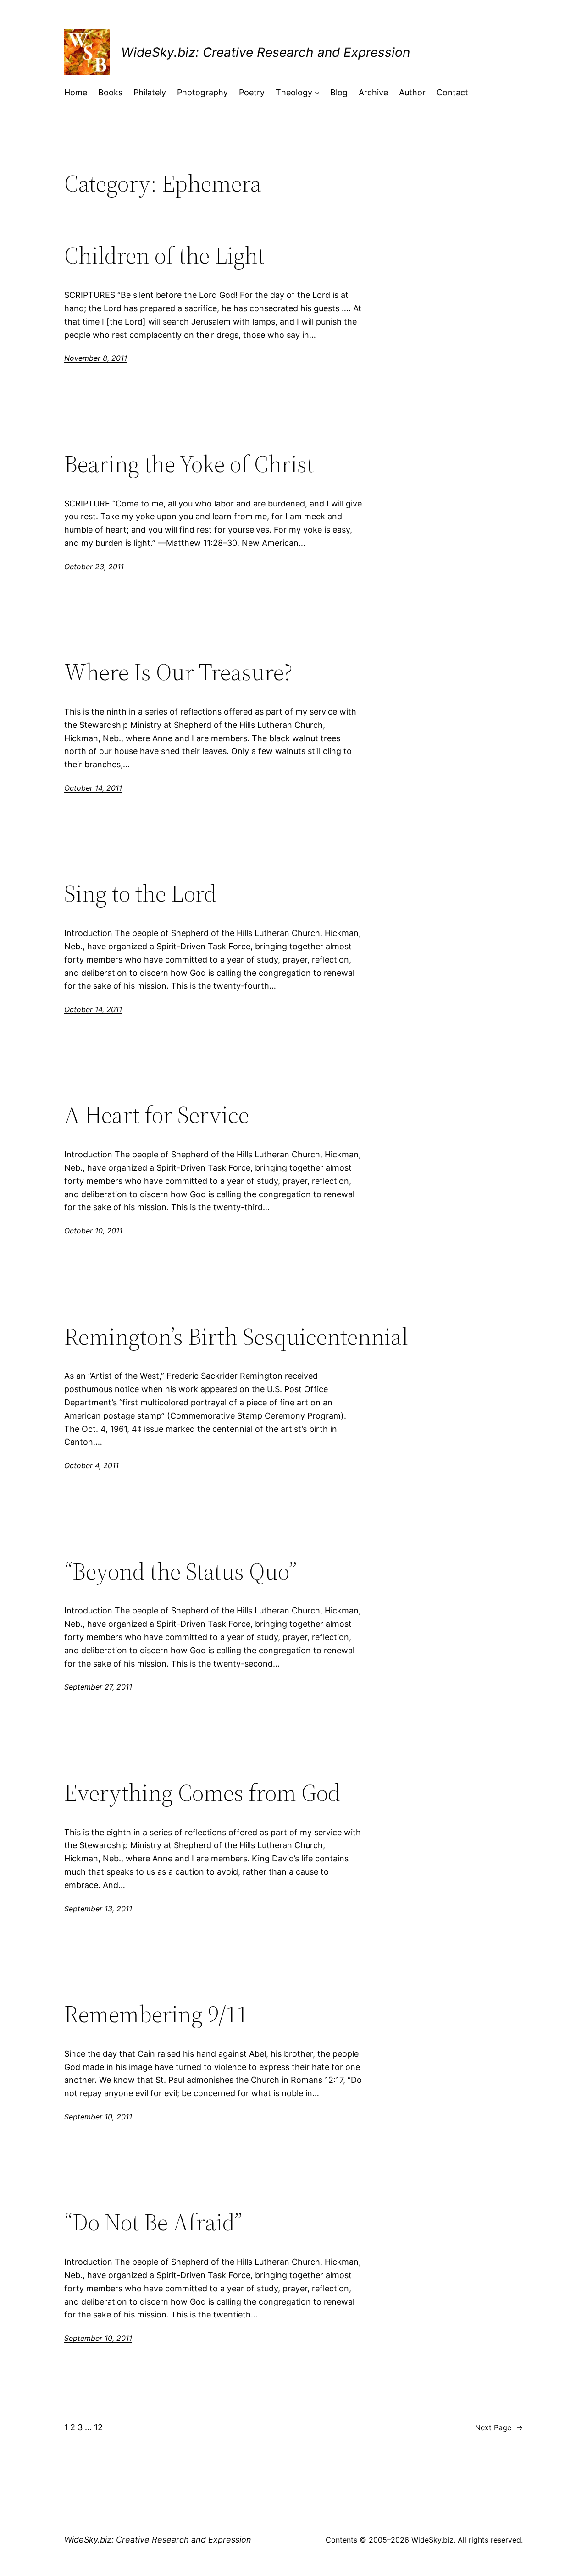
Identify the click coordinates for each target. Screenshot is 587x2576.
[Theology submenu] (317, 93)
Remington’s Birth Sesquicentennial (236, 1337)
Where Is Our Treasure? (178, 672)
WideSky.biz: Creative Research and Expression (266, 52)
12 (98, 2427)
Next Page (499, 2427)
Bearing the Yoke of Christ (189, 464)
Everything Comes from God (202, 1793)
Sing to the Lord (140, 893)
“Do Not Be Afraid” (153, 2222)
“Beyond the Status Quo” (180, 1571)
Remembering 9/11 (156, 2014)
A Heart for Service (157, 1115)
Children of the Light (164, 255)
